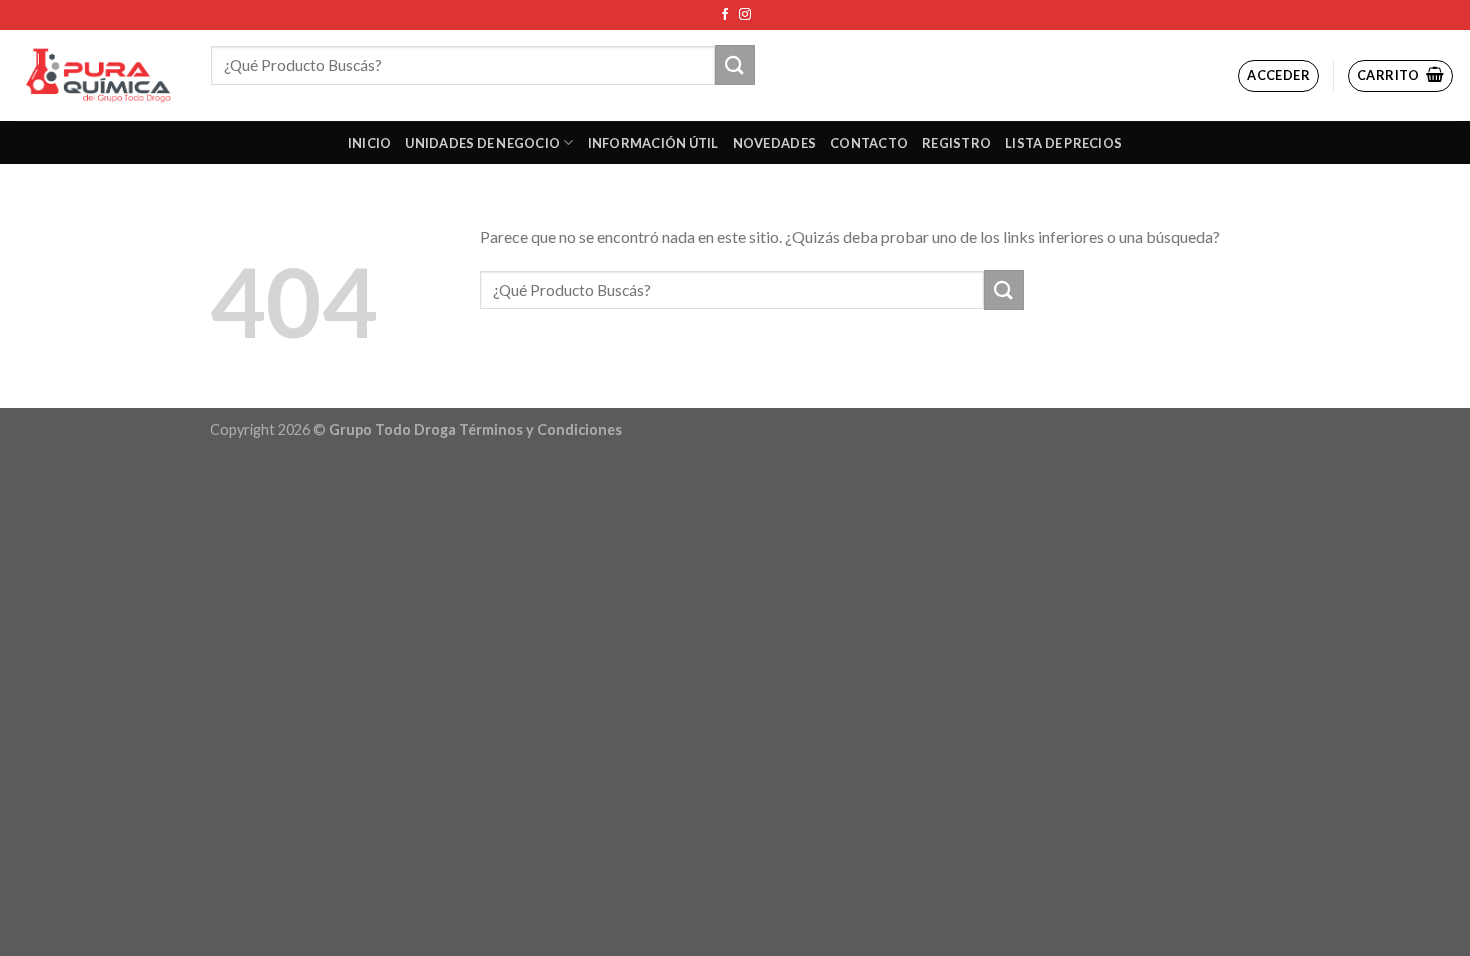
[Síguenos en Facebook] (725, 15)
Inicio (370, 143)
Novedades (774, 143)
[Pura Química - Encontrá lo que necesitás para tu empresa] (98, 75)
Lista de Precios (1063, 143)
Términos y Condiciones (540, 429)
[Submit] (735, 64)
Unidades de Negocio (482, 143)
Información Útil (653, 143)
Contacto (869, 143)
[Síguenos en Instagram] (745, 15)
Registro (956, 143)
